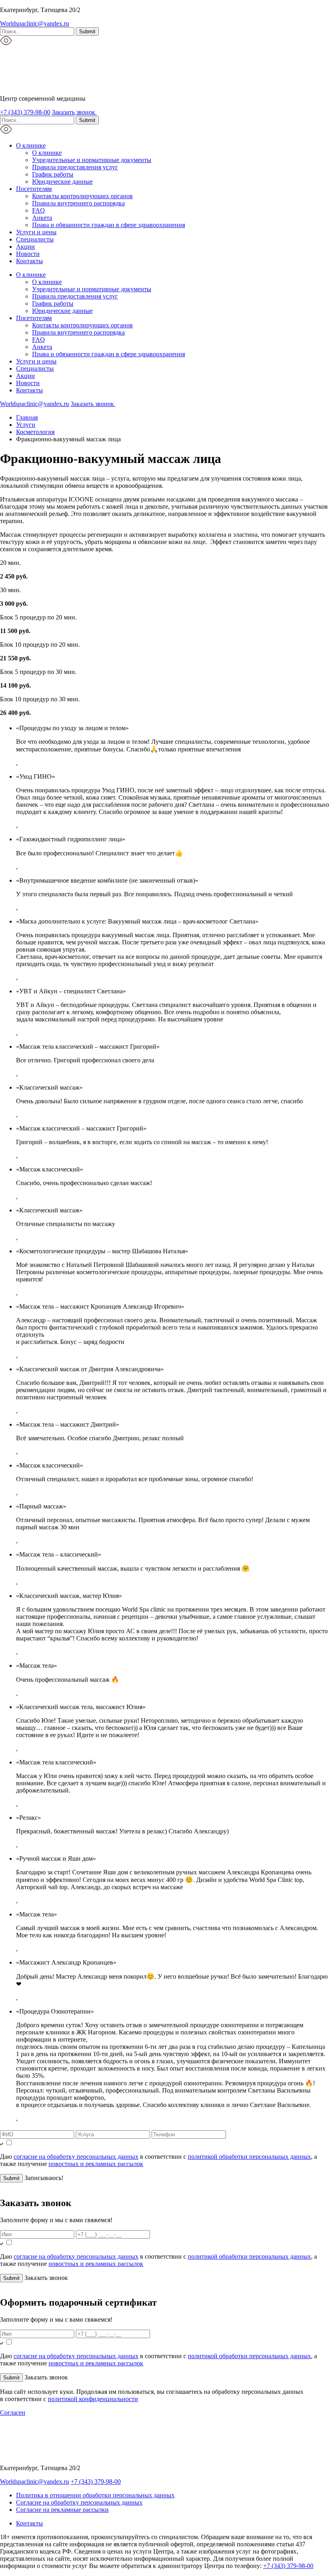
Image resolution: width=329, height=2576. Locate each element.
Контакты (29, 261)
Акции (25, 247)
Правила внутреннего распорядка (78, 203)
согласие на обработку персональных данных (76, 2157)
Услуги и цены (36, 232)
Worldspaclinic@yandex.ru (35, 23)
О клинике (31, 145)
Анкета (42, 218)
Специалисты (35, 239)
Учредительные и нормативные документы (92, 160)
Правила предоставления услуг (75, 167)
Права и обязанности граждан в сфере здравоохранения (109, 225)
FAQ (39, 210)
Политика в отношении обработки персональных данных (95, 2495)
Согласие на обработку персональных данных (79, 2502)
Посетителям (34, 189)
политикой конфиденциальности (93, 2399)
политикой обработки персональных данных (249, 2157)
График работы (53, 174)
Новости (28, 254)
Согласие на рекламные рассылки (62, 2510)
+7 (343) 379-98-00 (25, 112)
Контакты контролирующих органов (82, 196)
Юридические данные (62, 182)
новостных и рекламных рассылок (96, 2164)
